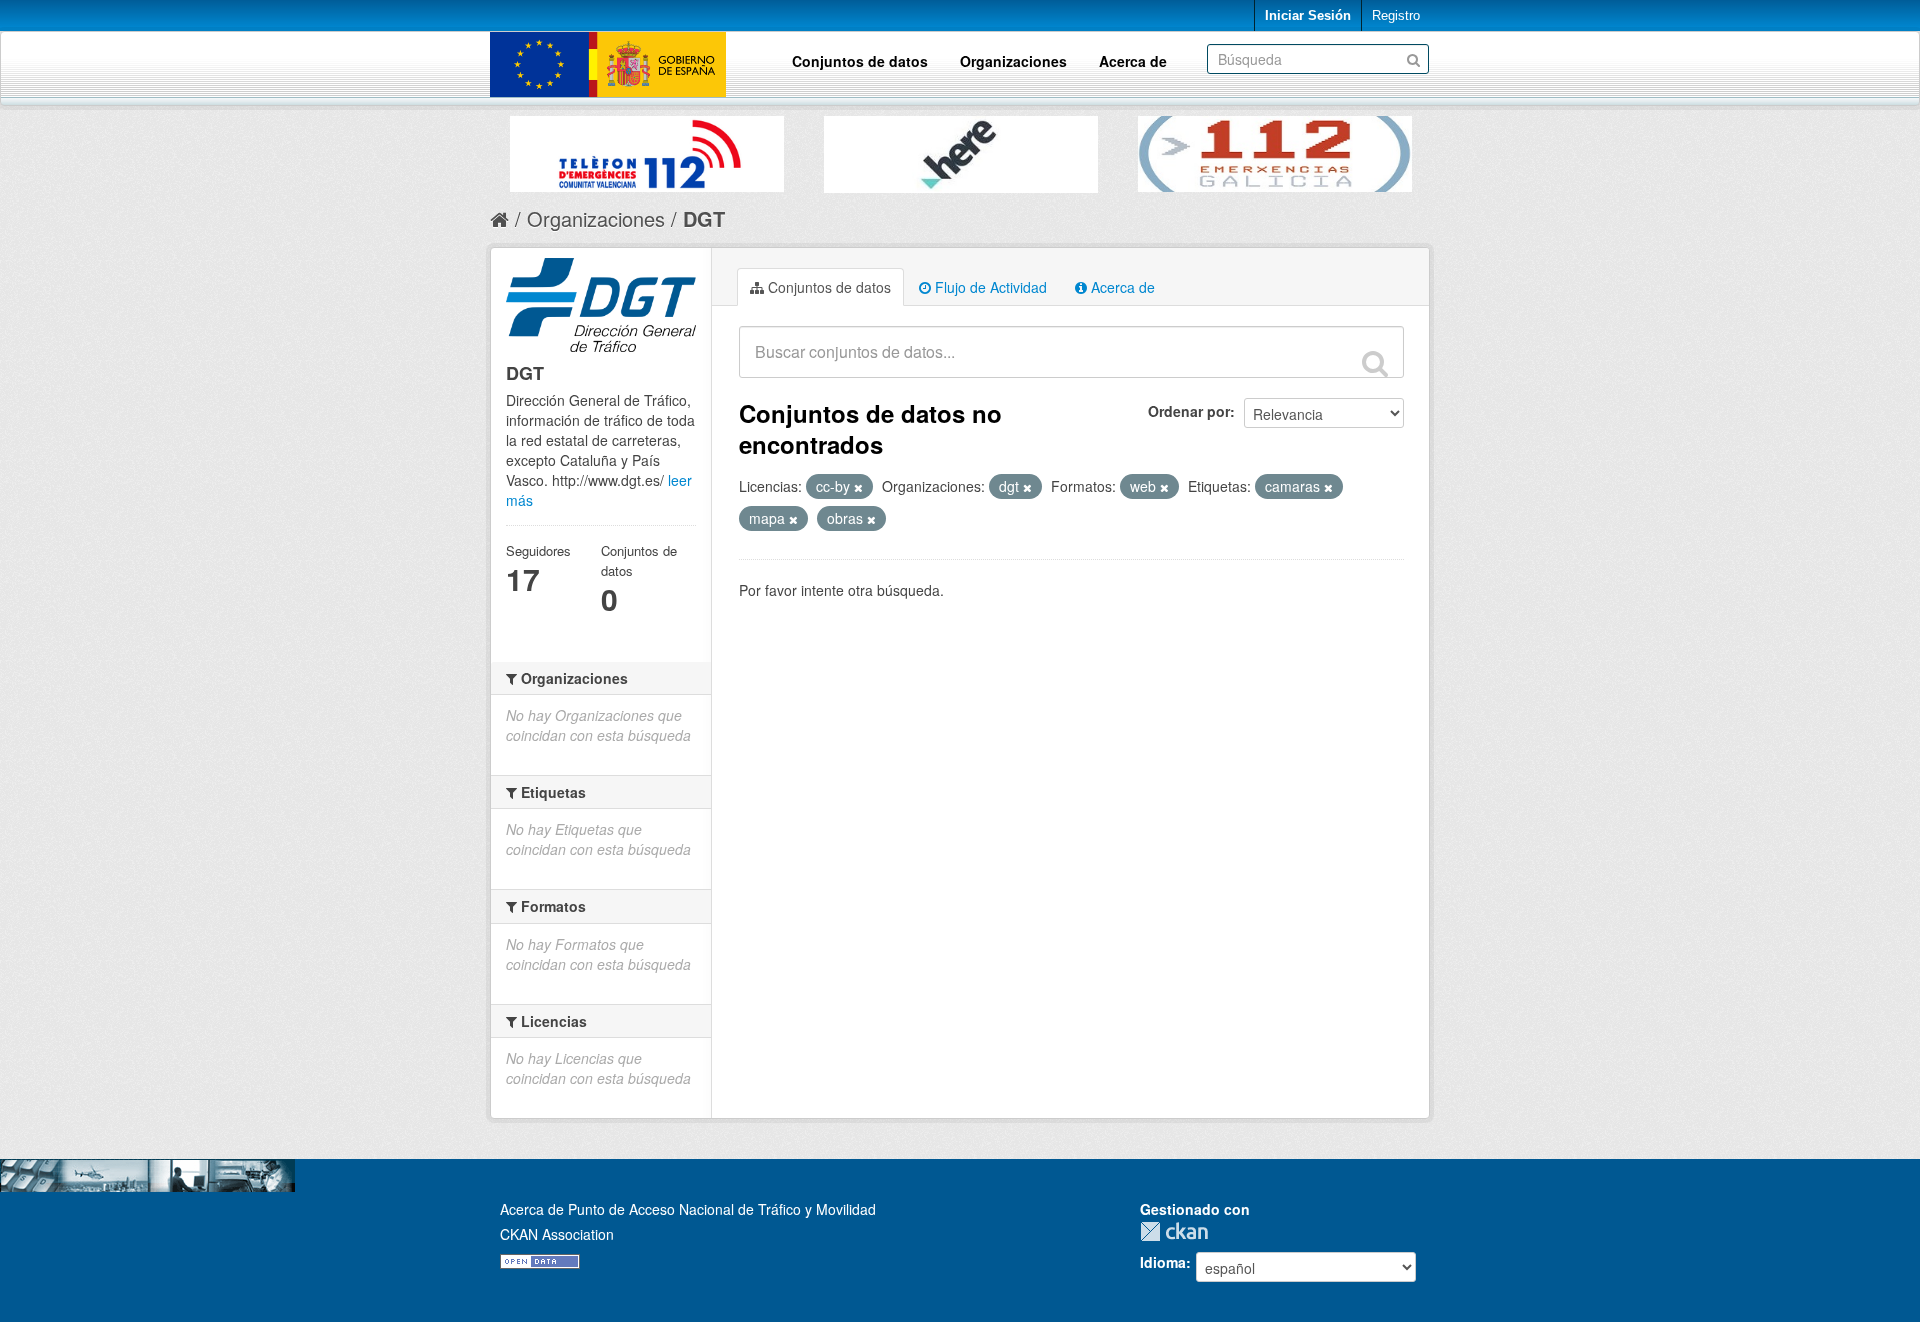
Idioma (1163, 1262)
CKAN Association (557, 1234)
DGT (704, 218)
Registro (1396, 15)
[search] (1375, 363)
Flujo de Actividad (989, 287)
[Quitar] (858, 487)
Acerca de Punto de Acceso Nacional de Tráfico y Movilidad (688, 1209)
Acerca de (1133, 61)
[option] (647, 149)
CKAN (1179, 1231)
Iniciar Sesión (1308, 15)
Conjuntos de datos (860, 61)
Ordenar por (1189, 411)
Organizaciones (1013, 61)
